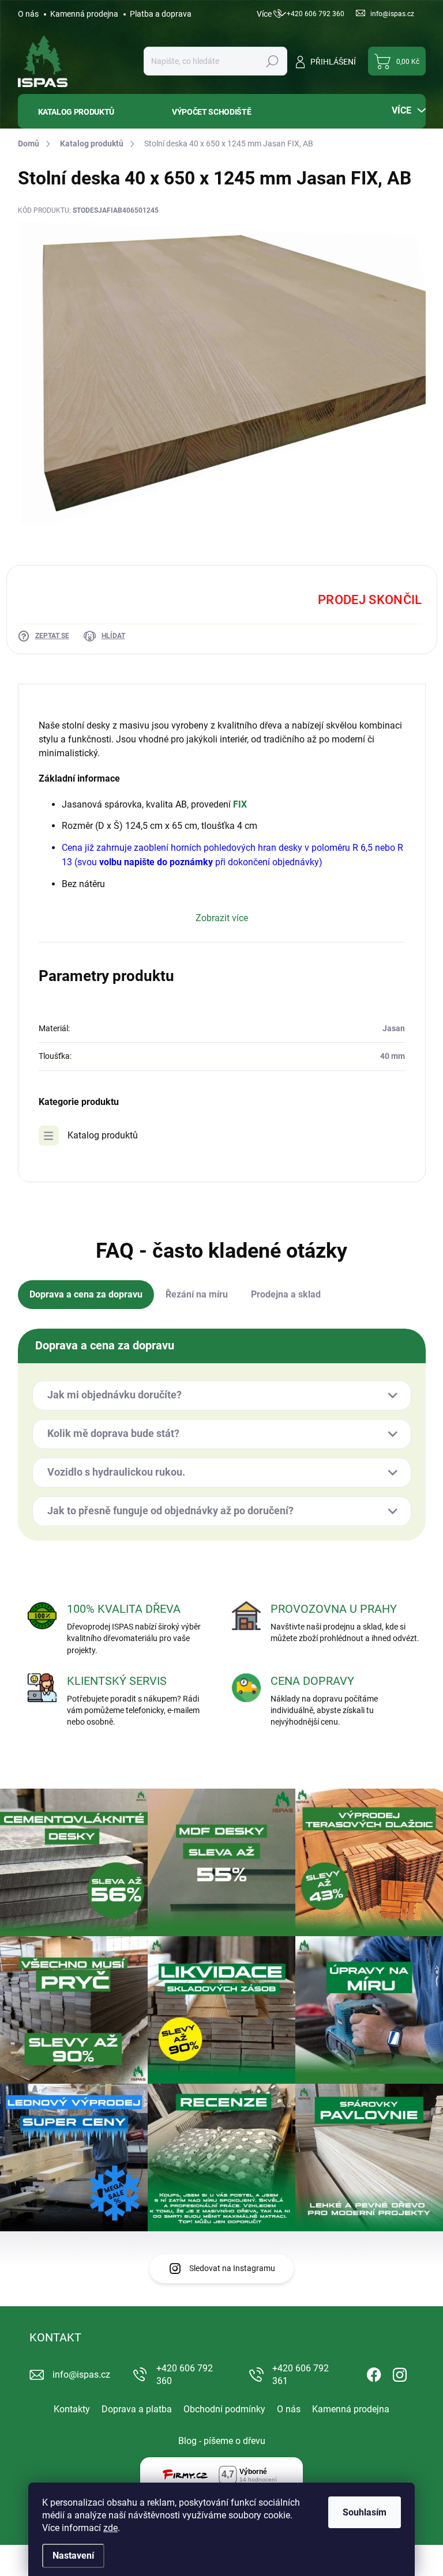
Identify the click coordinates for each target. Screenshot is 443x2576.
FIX (240, 804)
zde (110, 2528)
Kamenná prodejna (84, 14)
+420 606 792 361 (301, 2375)
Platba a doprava (161, 14)
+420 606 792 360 (185, 2375)
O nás (28, 14)
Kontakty (72, 2409)
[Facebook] (374, 2373)
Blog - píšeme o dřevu (222, 2441)
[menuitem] (87, 112)
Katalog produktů (103, 1135)
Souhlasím (365, 2512)
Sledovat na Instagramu (232, 2268)
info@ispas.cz (81, 2375)
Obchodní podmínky (224, 2409)
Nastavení (73, 2556)
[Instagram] (400, 2373)
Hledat (272, 61)
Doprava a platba (137, 2409)
